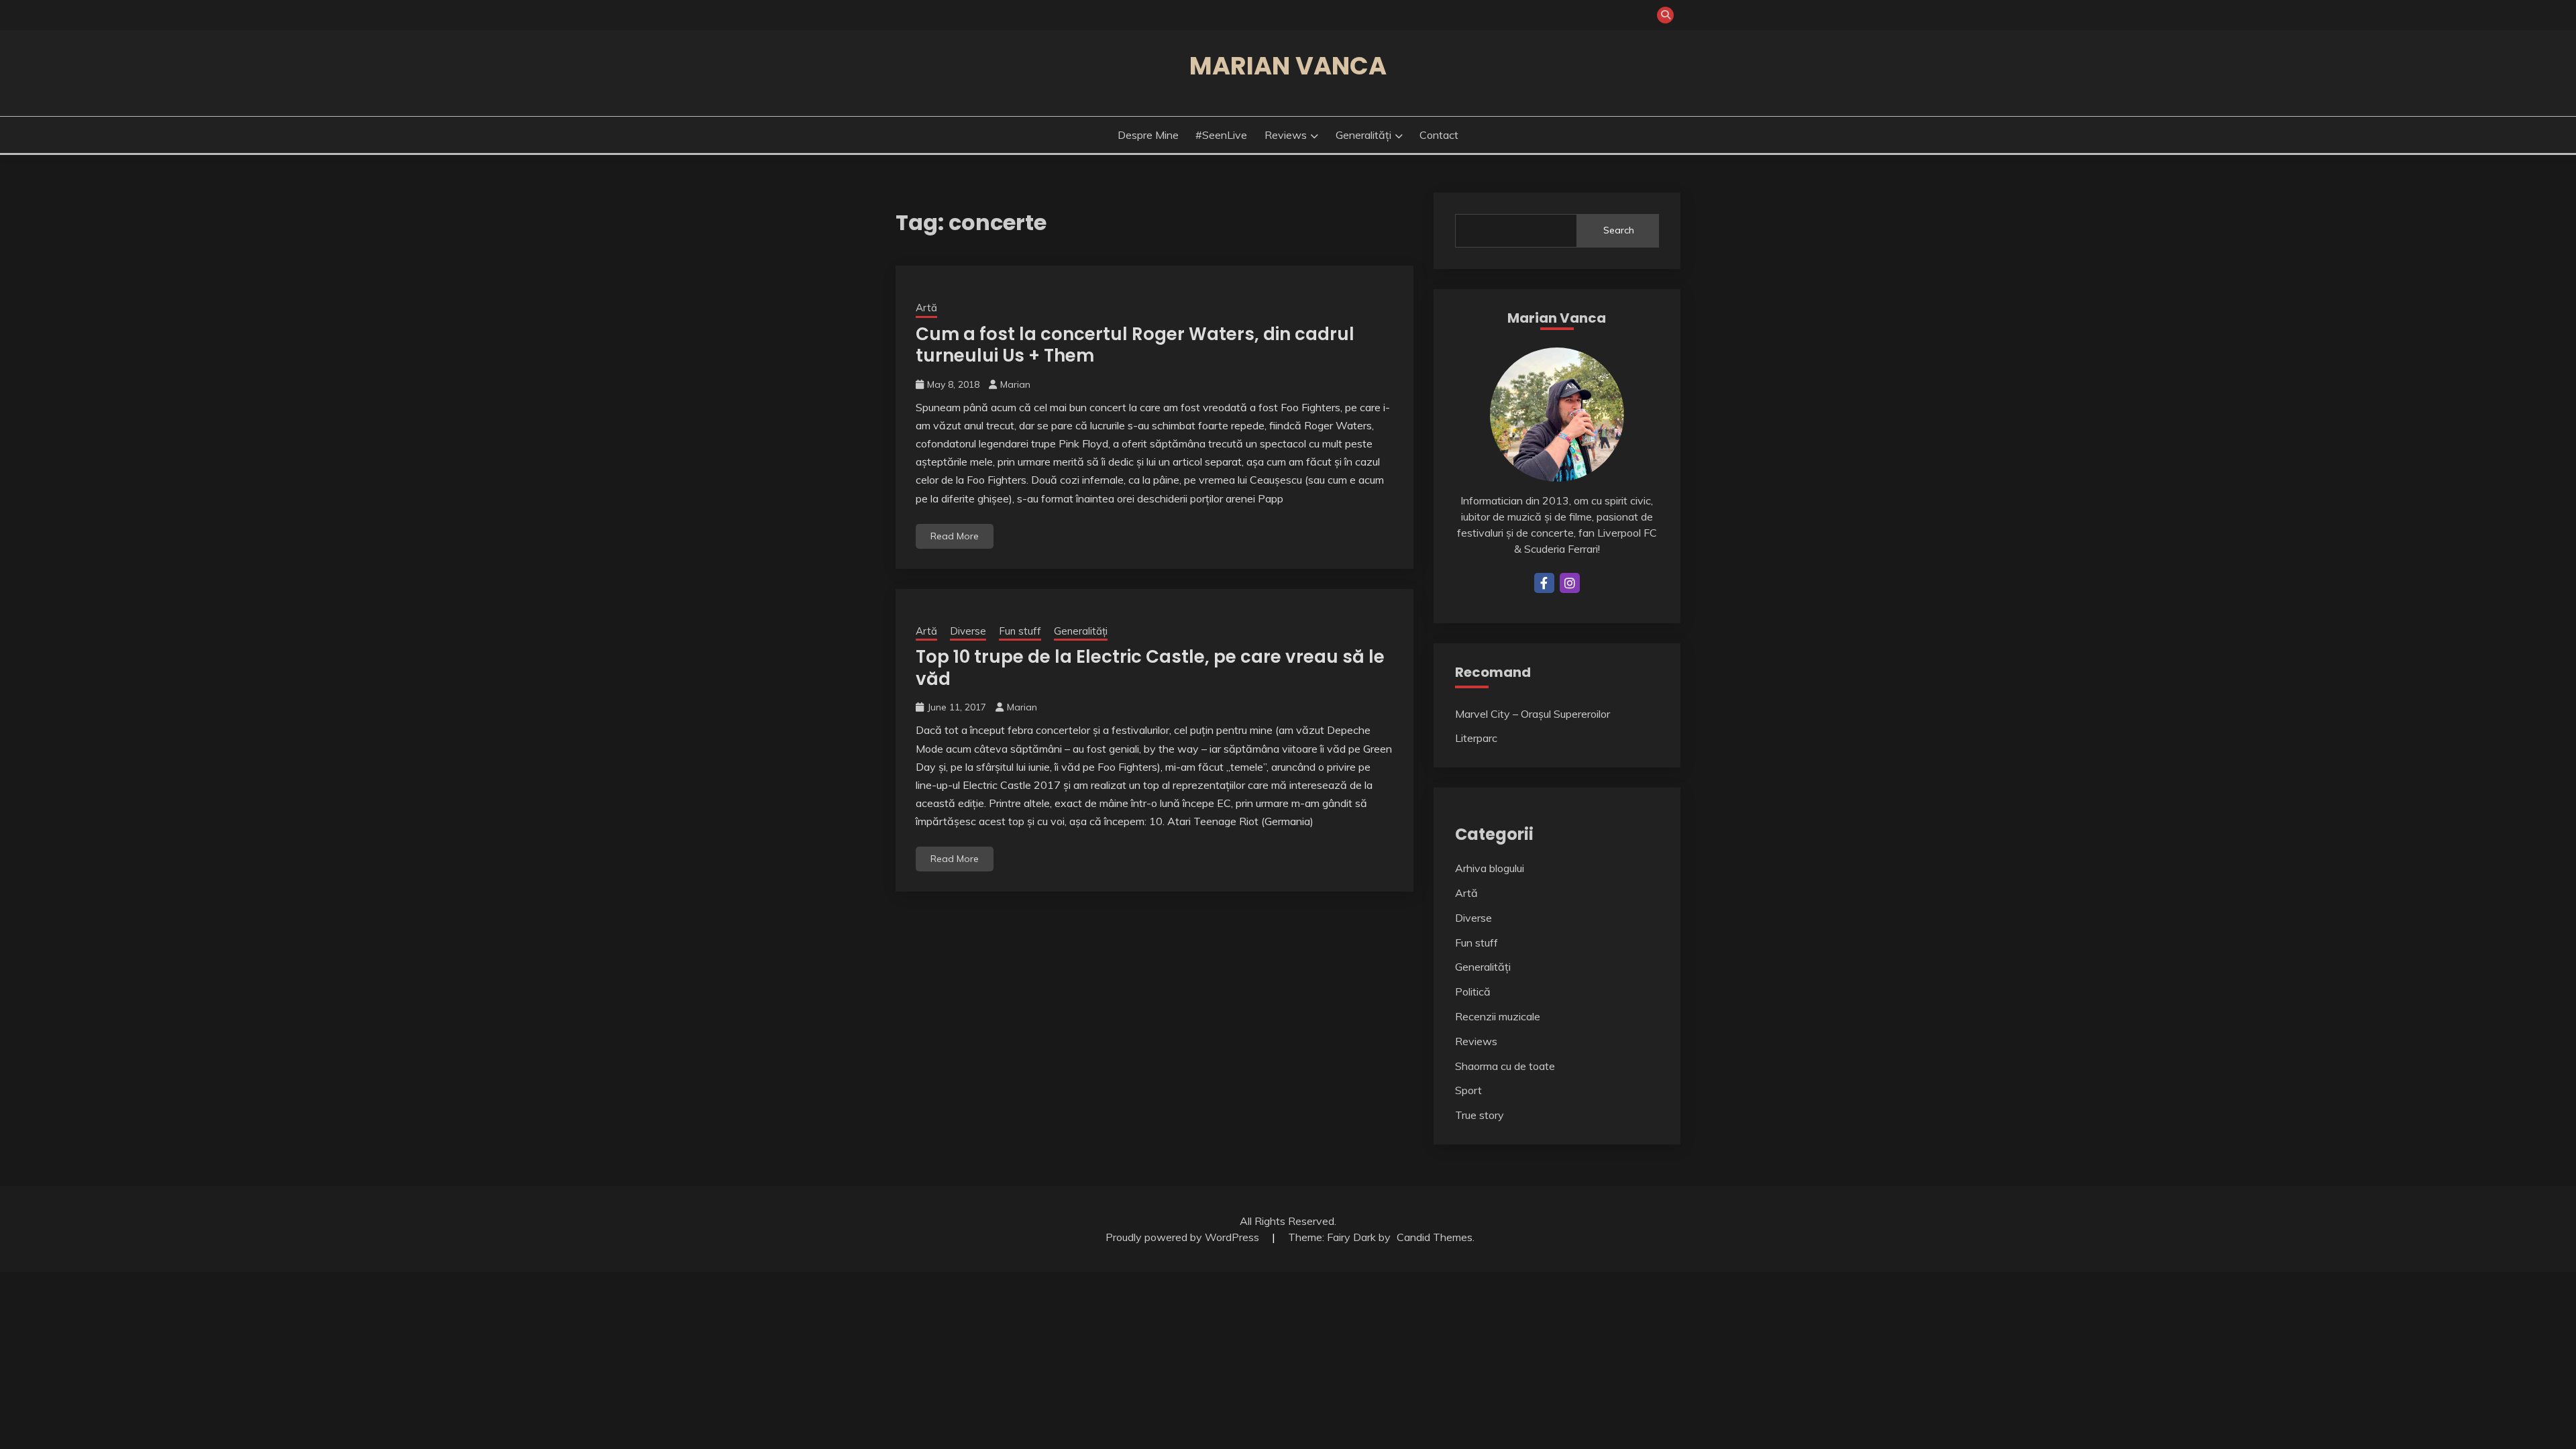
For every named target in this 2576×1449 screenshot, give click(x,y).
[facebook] (1544, 583)
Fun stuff (1020, 631)
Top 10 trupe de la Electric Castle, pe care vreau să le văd (1150, 668)
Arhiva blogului (1490, 868)
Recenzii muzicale (1498, 1016)
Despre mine (1148, 135)
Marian (1015, 384)
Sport (1468, 1090)
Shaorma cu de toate (1505, 1066)
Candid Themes (1435, 1237)
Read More (955, 536)
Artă (926, 308)
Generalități (1363, 135)
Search (1619, 230)
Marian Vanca (1288, 66)
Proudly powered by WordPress (1184, 1237)
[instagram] (1570, 583)
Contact (1439, 135)
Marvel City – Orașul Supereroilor (1533, 714)
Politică (1473, 991)
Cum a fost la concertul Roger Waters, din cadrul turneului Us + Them (1135, 345)
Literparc (1476, 738)
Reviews (1286, 135)
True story (1480, 1115)
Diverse (968, 631)
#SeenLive (1221, 135)
